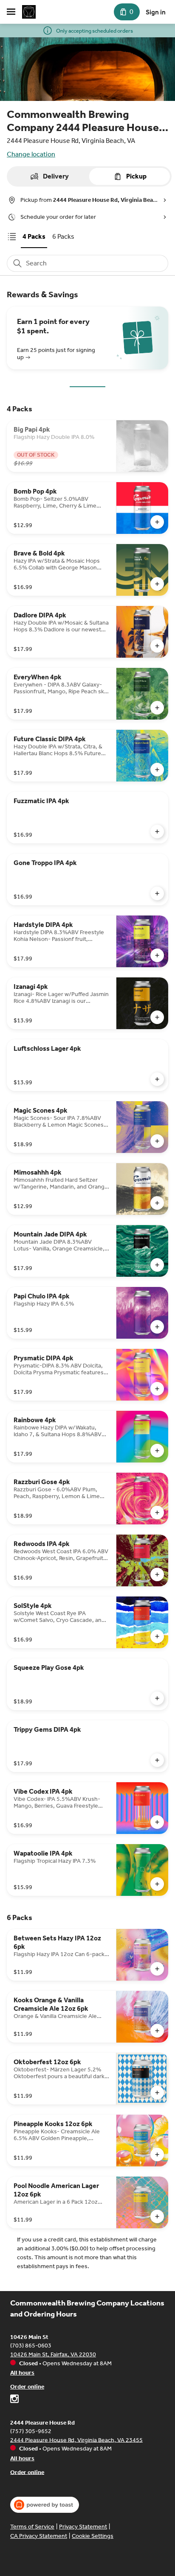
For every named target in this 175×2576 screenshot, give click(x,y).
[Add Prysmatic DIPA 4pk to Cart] (157, 1389)
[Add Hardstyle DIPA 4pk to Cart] (157, 955)
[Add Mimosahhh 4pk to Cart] (157, 1203)
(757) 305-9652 (31, 2431)
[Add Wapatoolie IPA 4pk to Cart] (157, 1884)
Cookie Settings (93, 2536)
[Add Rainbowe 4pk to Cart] (157, 1451)
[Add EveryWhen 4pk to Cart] (157, 708)
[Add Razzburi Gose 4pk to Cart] (157, 1513)
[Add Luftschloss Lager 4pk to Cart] (157, 1079)
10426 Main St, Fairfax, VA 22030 (53, 2354)
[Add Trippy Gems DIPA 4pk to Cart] (157, 1760)
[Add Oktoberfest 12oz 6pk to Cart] (157, 2093)
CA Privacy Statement (39, 2536)
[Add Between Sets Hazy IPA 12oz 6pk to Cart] (157, 1969)
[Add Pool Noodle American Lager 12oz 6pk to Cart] (157, 2216)
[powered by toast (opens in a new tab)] (45, 2505)
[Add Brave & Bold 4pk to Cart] (157, 584)
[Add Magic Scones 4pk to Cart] (157, 1141)
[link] (34, 236)
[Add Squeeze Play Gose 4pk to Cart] (157, 1698)
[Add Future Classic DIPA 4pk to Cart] (157, 770)
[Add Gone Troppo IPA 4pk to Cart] (157, 893)
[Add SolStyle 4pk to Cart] (157, 1636)
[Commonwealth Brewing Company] (29, 12)
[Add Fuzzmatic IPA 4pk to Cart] (157, 832)
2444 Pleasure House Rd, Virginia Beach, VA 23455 (76, 2440)
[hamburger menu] (11, 12)
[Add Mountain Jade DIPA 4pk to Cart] (157, 1265)
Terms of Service (32, 2527)
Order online (27, 2387)
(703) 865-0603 (31, 2346)
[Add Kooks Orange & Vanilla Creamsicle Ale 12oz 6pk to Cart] (157, 2031)
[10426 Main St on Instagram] (14, 2400)
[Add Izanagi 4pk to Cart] (157, 1017)
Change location (31, 154)
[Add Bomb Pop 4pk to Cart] (157, 522)
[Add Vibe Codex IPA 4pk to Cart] (157, 1822)
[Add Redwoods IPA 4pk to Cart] (157, 1574)
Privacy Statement (83, 2527)
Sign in (156, 12)
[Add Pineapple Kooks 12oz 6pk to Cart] (157, 2155)
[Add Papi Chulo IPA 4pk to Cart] (157, 1327)
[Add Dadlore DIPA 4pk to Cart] (157, 646)
